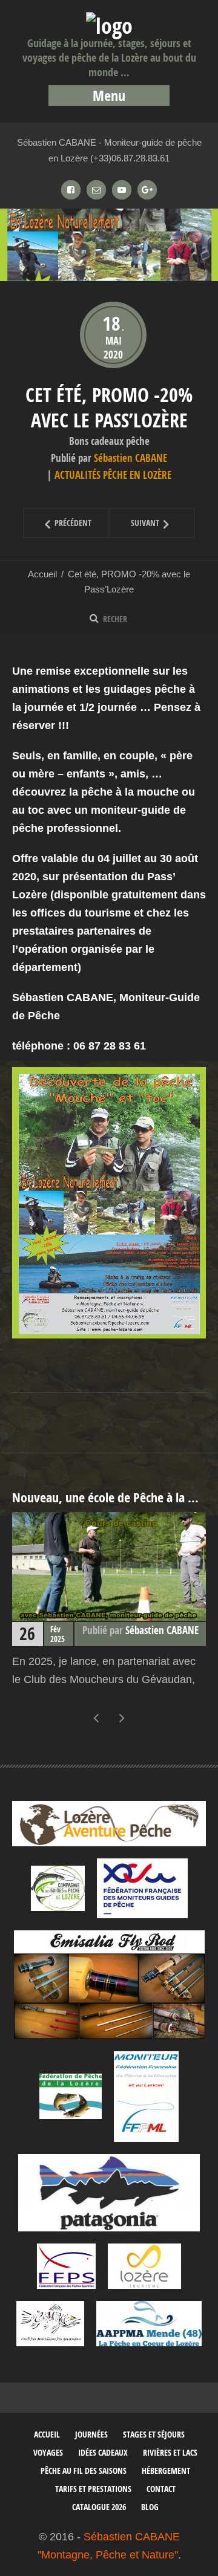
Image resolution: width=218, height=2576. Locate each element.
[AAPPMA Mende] (149, 2324)
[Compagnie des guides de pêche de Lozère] (58, 1888)
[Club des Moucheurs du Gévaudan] (50, 2324)
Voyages (48, 2452)
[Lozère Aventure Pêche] (109, 1823)
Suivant (135, 523)
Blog (150, 2507)
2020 (113, 355)
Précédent (58, 523)
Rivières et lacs (170, 2452)
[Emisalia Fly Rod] (109, 1985)
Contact (161, 2489)
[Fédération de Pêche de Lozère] (71, 2096)
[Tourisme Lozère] (144, 2266)
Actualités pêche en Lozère (113, 475)
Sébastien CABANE (130, 458)
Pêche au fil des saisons (84, 2471)
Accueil (42, 574)
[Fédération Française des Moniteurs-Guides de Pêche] (142, 1888)
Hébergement (166, 2471)
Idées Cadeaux (103, 2452)
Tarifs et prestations (93, 2489)
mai (114, 341)
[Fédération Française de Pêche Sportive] (66, 2266)
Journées (91, 2434)
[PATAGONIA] (109, 2193)
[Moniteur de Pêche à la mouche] (146, 2097)
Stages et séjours (154, 2434)
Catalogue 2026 (99, 2507)
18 (113, 323)
